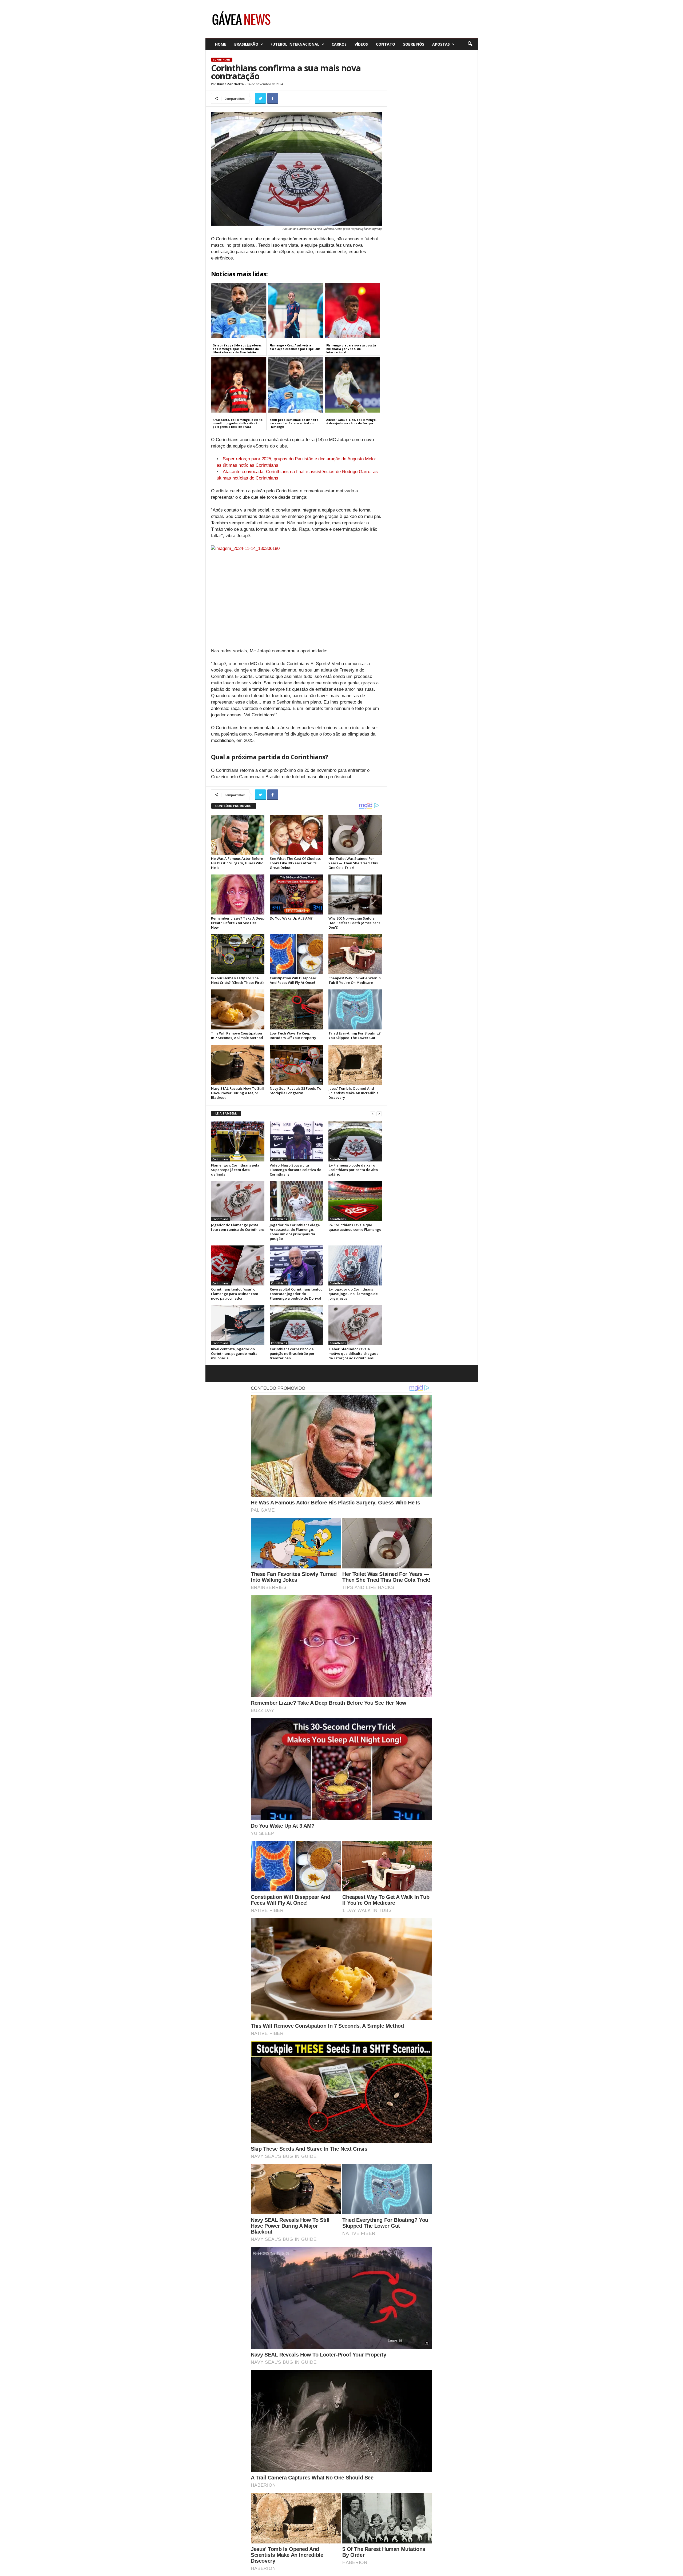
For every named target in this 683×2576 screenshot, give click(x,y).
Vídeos (361, 44)
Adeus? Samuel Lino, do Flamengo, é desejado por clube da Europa (351, 422)
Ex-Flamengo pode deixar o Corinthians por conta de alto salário (353, 1170)
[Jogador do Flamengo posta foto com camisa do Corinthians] (238, 1201)
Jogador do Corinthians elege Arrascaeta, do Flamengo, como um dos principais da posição (295, 1232)
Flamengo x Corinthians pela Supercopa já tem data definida (235, 1170)
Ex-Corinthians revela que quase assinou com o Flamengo (355, 1227)
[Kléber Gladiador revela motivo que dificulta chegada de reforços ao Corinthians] (355, 1325)
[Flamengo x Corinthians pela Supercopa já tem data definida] (238, 1141)
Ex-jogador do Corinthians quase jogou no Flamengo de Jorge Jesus (353, 1294)
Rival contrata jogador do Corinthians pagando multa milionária (234, 1353)
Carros (339, 44)
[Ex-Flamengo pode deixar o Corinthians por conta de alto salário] (355, 1141)
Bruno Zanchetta (230, 84)
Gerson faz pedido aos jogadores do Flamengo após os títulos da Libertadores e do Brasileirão (237, 349)
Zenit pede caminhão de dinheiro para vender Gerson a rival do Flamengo (294, 423)
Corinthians (222, 60)
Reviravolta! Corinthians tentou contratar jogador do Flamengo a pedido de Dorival (296, 1294)
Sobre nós (414, 44)
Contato (386, 44)
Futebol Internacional (295, 44)
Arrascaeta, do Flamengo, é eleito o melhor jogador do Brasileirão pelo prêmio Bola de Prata (238, 423)
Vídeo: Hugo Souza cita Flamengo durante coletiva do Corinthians (295, 1170)
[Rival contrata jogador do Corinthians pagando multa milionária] (238, 1325)
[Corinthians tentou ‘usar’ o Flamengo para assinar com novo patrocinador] (238, 1265)
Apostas (441, 44)
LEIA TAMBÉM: (226, 1113)
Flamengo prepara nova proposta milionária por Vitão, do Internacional (351, 349)
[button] (470, 44)
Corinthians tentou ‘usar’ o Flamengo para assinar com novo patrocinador (235, 1294)
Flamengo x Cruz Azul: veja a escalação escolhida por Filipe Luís (295, 347)
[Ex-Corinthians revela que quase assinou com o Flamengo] (355, 1201)
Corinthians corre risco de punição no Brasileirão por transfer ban (292, 1353)
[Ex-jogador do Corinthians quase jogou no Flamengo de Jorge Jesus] (355, 1265)
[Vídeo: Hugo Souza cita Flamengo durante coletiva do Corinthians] (296, 1141)
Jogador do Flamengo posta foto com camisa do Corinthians (238, 1227)
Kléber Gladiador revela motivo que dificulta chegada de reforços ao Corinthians (354, 1353)
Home (221, 44)
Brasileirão (246, 44)
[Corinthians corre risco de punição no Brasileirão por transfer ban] (296, 1325)
